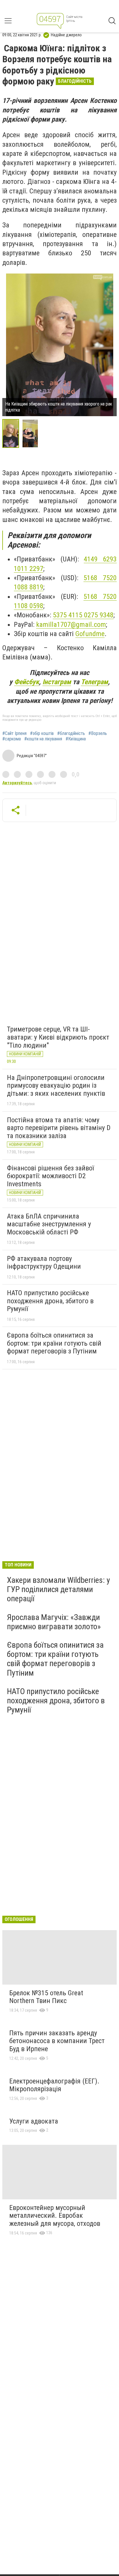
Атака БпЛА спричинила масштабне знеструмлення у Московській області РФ (49, 1224)
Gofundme (90, 634)
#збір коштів (42, 733)
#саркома (12, 739)
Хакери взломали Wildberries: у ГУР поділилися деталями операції (58, 1589)
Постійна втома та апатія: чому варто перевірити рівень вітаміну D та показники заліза (59, 1128)
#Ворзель (98, 733)
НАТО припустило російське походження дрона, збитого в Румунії (50, 1301)
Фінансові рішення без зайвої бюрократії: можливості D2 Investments (50, 1176)
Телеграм (94, 682)
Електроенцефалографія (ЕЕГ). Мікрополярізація (54, 2085)
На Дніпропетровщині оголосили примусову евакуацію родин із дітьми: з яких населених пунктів (56, 1086)
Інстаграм (57, 682)
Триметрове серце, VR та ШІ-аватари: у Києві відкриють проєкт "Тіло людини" (58, 1037)
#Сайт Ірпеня (14, 733)
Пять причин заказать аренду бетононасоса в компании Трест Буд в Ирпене (57, 2041)
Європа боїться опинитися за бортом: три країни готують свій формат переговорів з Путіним (54, 1343)
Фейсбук (27, 682)
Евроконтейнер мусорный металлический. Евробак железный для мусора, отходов (55, 2216)
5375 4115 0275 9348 (83, 615)
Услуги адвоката (34, 2121)
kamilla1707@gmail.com (71, 625)
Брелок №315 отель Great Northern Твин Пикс (46, 1997)
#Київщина (76, 739)
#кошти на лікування (43, 739)
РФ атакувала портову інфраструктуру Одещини (44, 1263)
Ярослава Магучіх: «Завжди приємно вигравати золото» (54, 1622)
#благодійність (71, 733)
